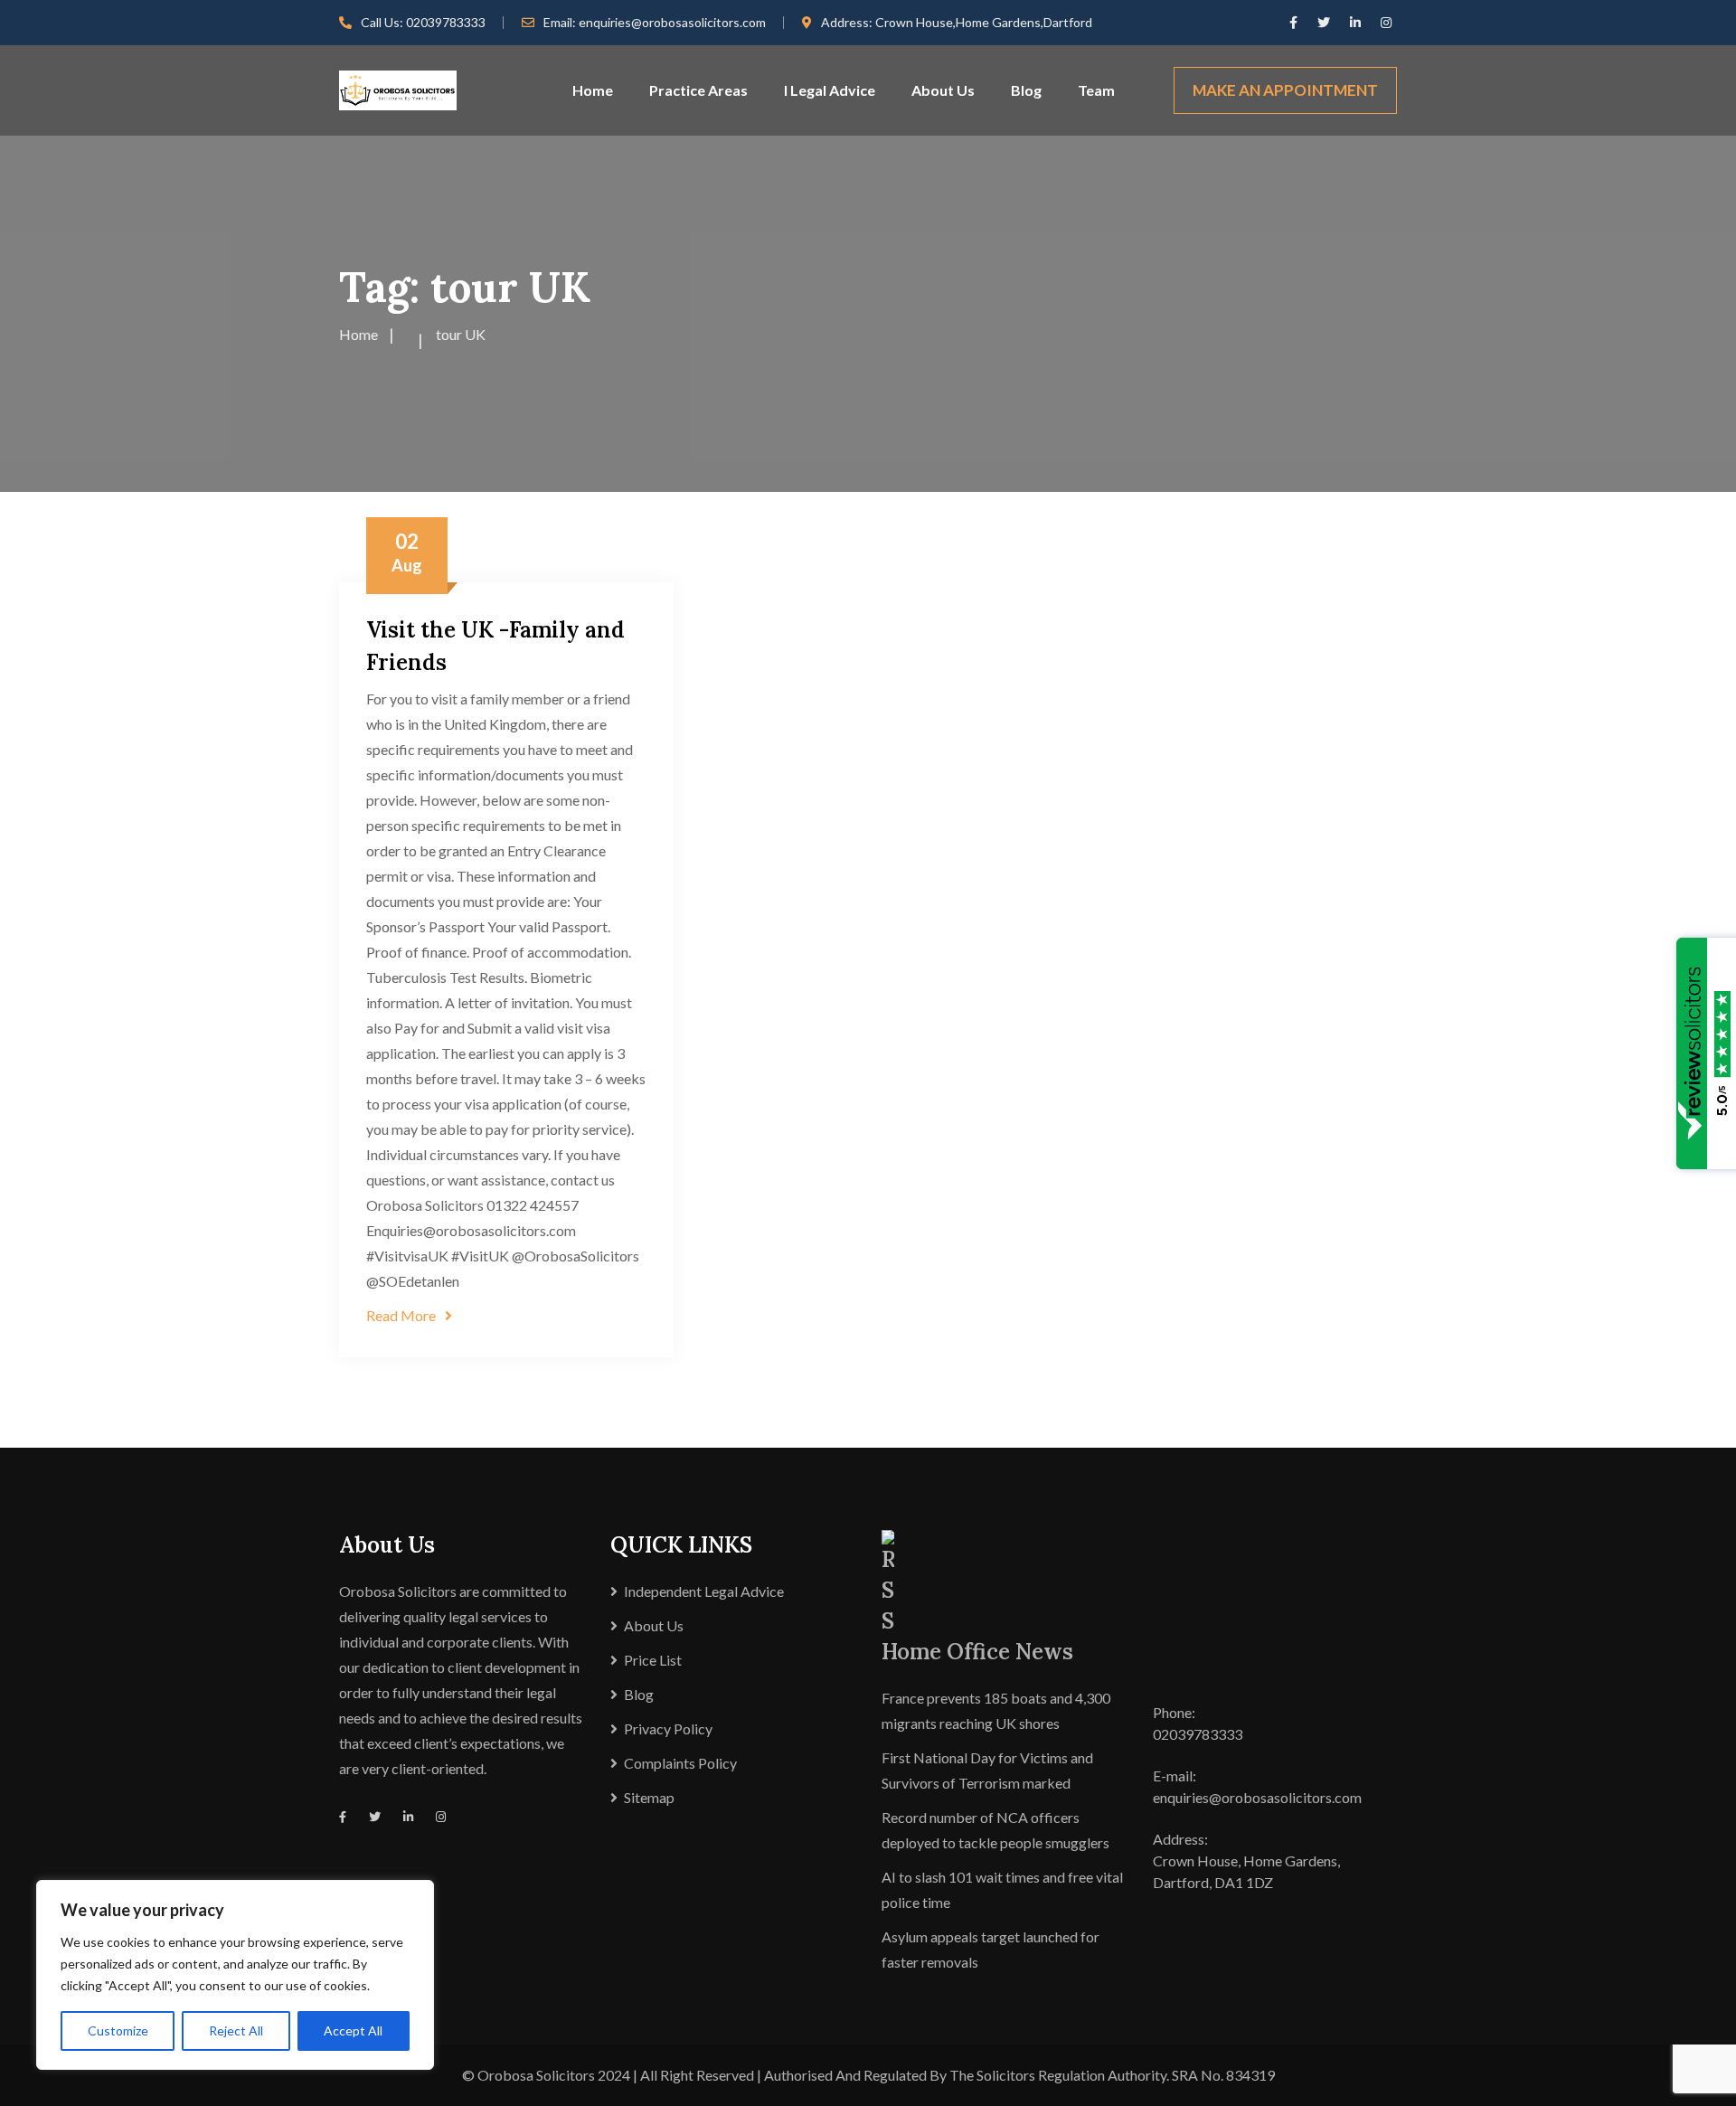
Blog (1026, 90)
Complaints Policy (680, 1763)
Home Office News (977, 1652)
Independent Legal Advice (704, 1591)
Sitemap (649, 1797)
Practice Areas (698, 90)
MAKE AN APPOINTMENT (1285, 90)
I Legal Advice (830, 90)
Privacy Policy (668, 1728)
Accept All (353, 2030)
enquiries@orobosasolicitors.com (672, 22)
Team (1096, 90)
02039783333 (446, 22)
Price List (653, 1660)
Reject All (236, 2030)
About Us (943, 90)
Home (593, 90)
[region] (235, 1975)
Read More (401, 1315)
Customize (118, 2030)
